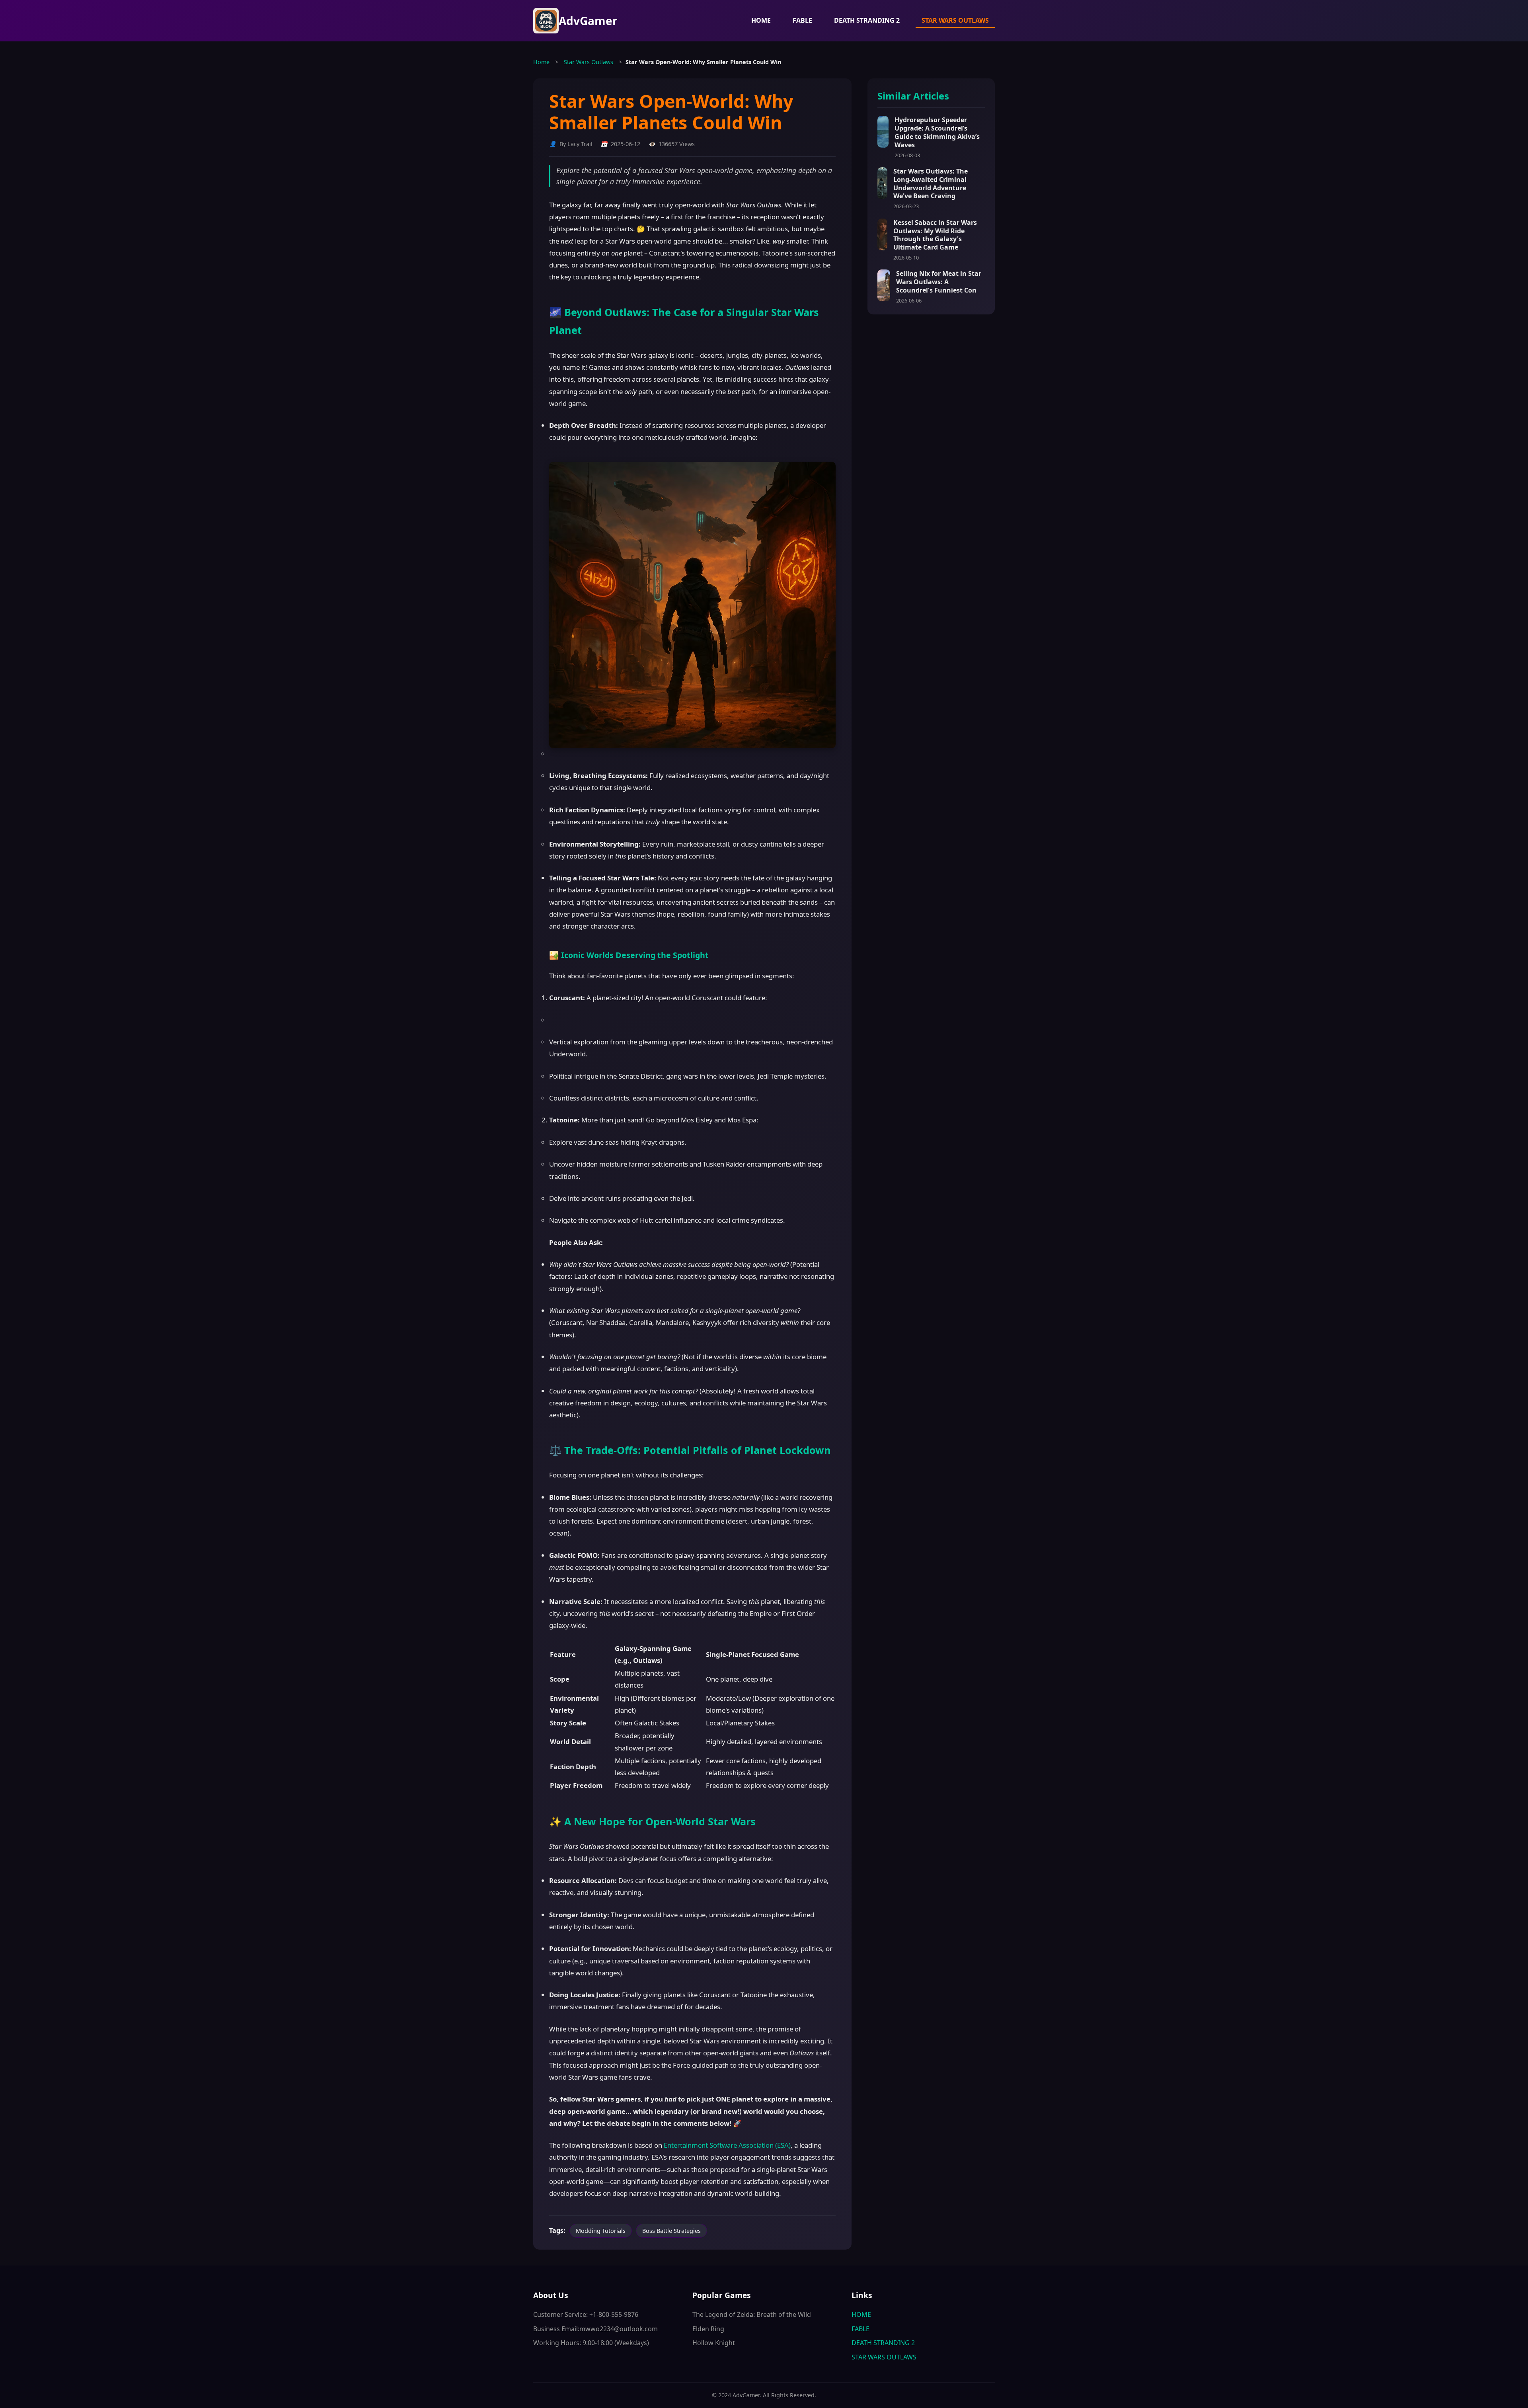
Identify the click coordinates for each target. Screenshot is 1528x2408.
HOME (761, 20)
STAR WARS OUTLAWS (955, 20)
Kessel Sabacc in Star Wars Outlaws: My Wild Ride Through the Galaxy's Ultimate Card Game (935, 235)
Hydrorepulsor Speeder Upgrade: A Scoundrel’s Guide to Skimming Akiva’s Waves (937, 132)
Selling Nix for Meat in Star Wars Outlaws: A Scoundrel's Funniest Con (939, 282)
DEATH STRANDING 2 (867, 20)
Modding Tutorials (601, 2231)
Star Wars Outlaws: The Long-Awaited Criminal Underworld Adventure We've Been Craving (931, 183)
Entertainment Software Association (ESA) (727, 2145)
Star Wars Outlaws (589, 62)
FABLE (802, 20)
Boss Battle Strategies (671, 2231)
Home (541, 62)
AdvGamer (588, 21)
